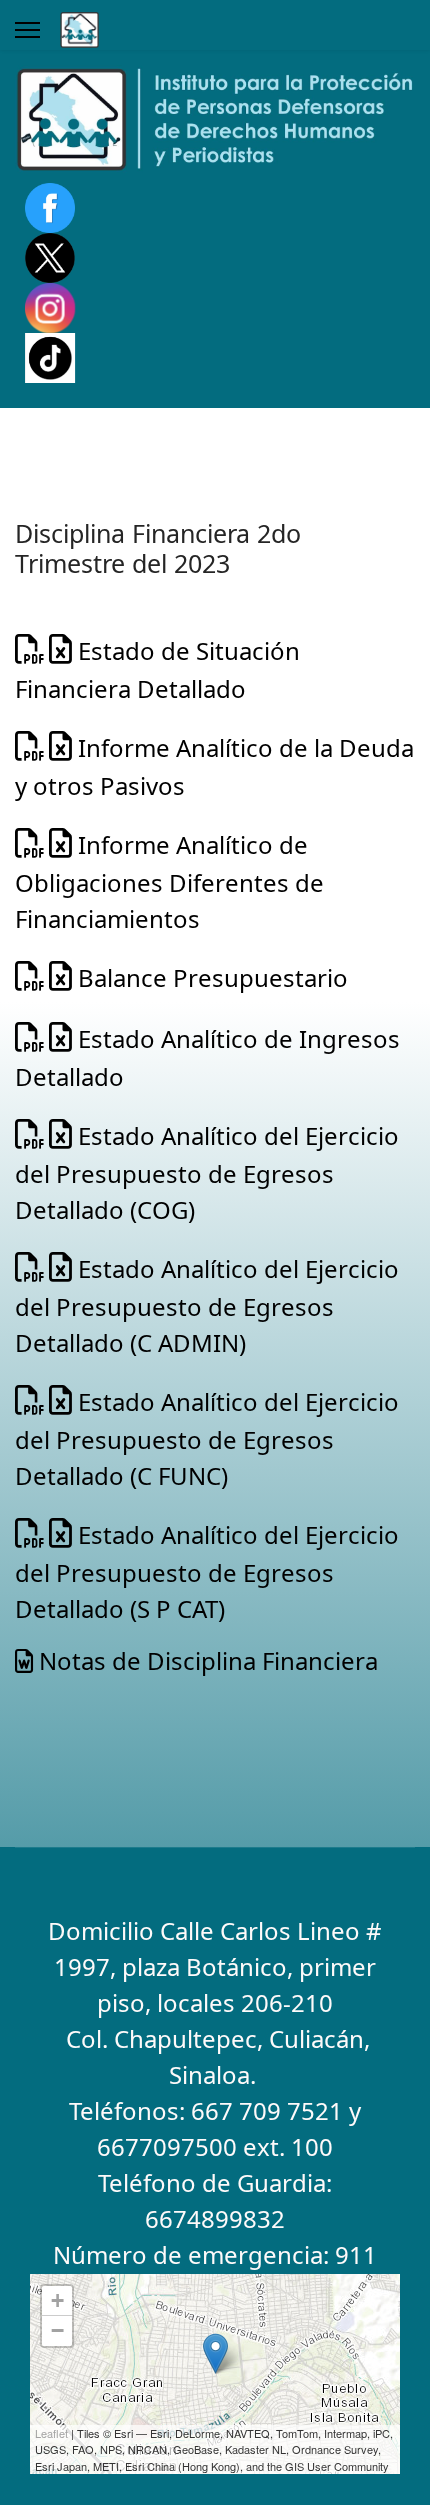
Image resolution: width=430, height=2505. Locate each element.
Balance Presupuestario (210, 977)
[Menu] (27, 30)
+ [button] (57, 2300)
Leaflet (51, 2433)
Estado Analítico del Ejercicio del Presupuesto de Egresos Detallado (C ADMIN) (207, 1305)
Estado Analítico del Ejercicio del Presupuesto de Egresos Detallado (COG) (207, 1172)
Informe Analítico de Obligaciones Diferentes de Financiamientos (169, 881)
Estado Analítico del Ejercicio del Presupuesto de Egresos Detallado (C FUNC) (207, 1438)
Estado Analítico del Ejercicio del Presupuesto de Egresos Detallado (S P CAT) (207, 1571)
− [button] (57, 2330)
